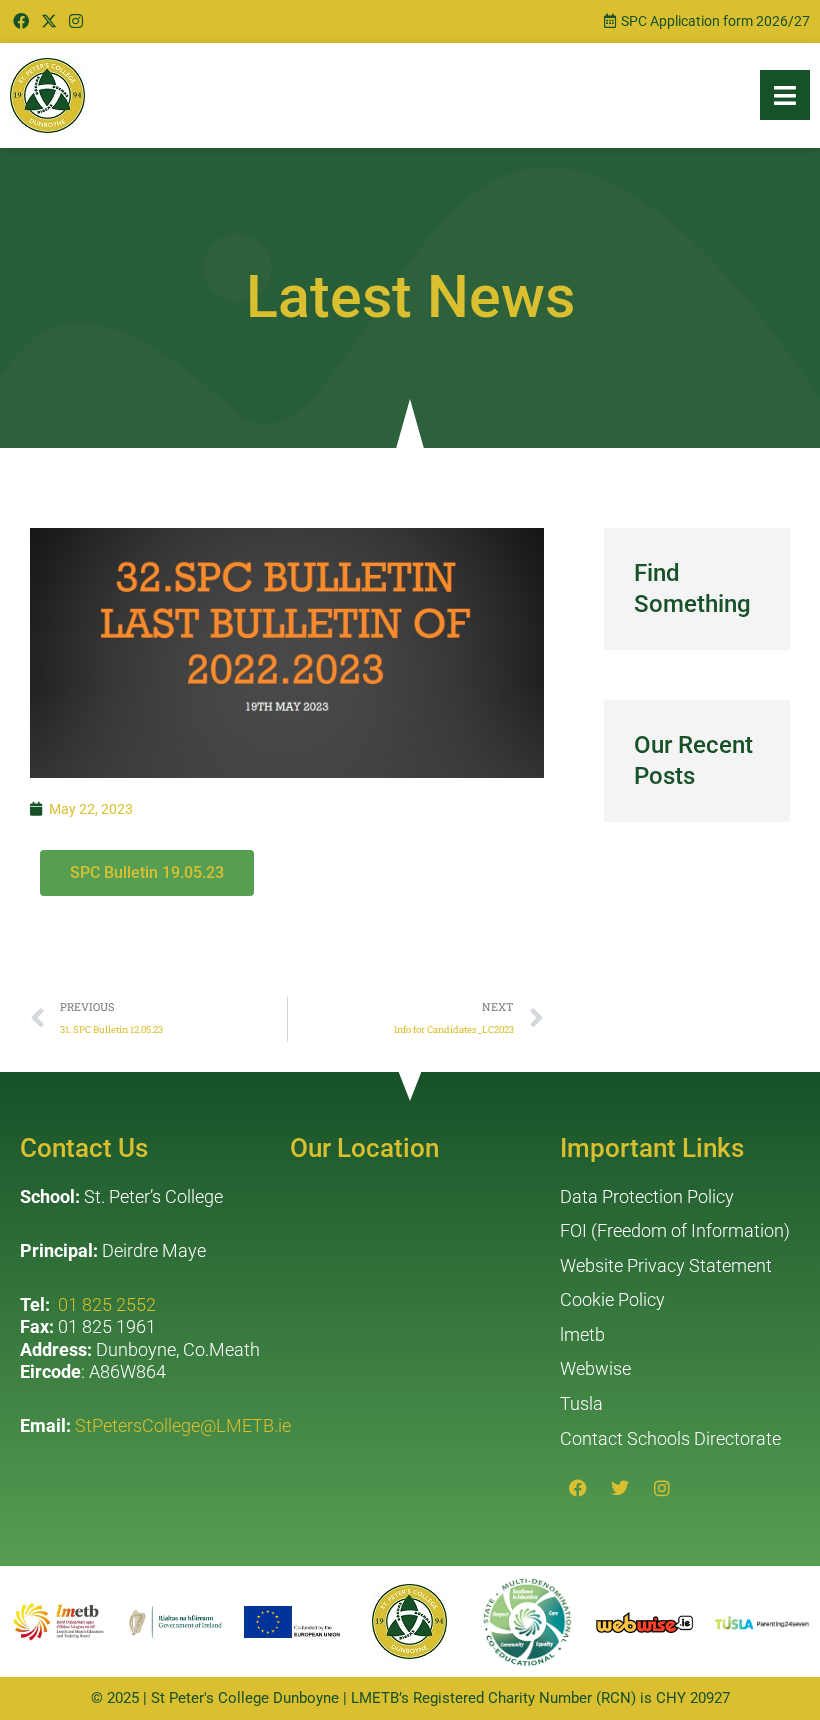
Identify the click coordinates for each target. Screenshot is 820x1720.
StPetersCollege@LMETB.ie (183, 1425)
